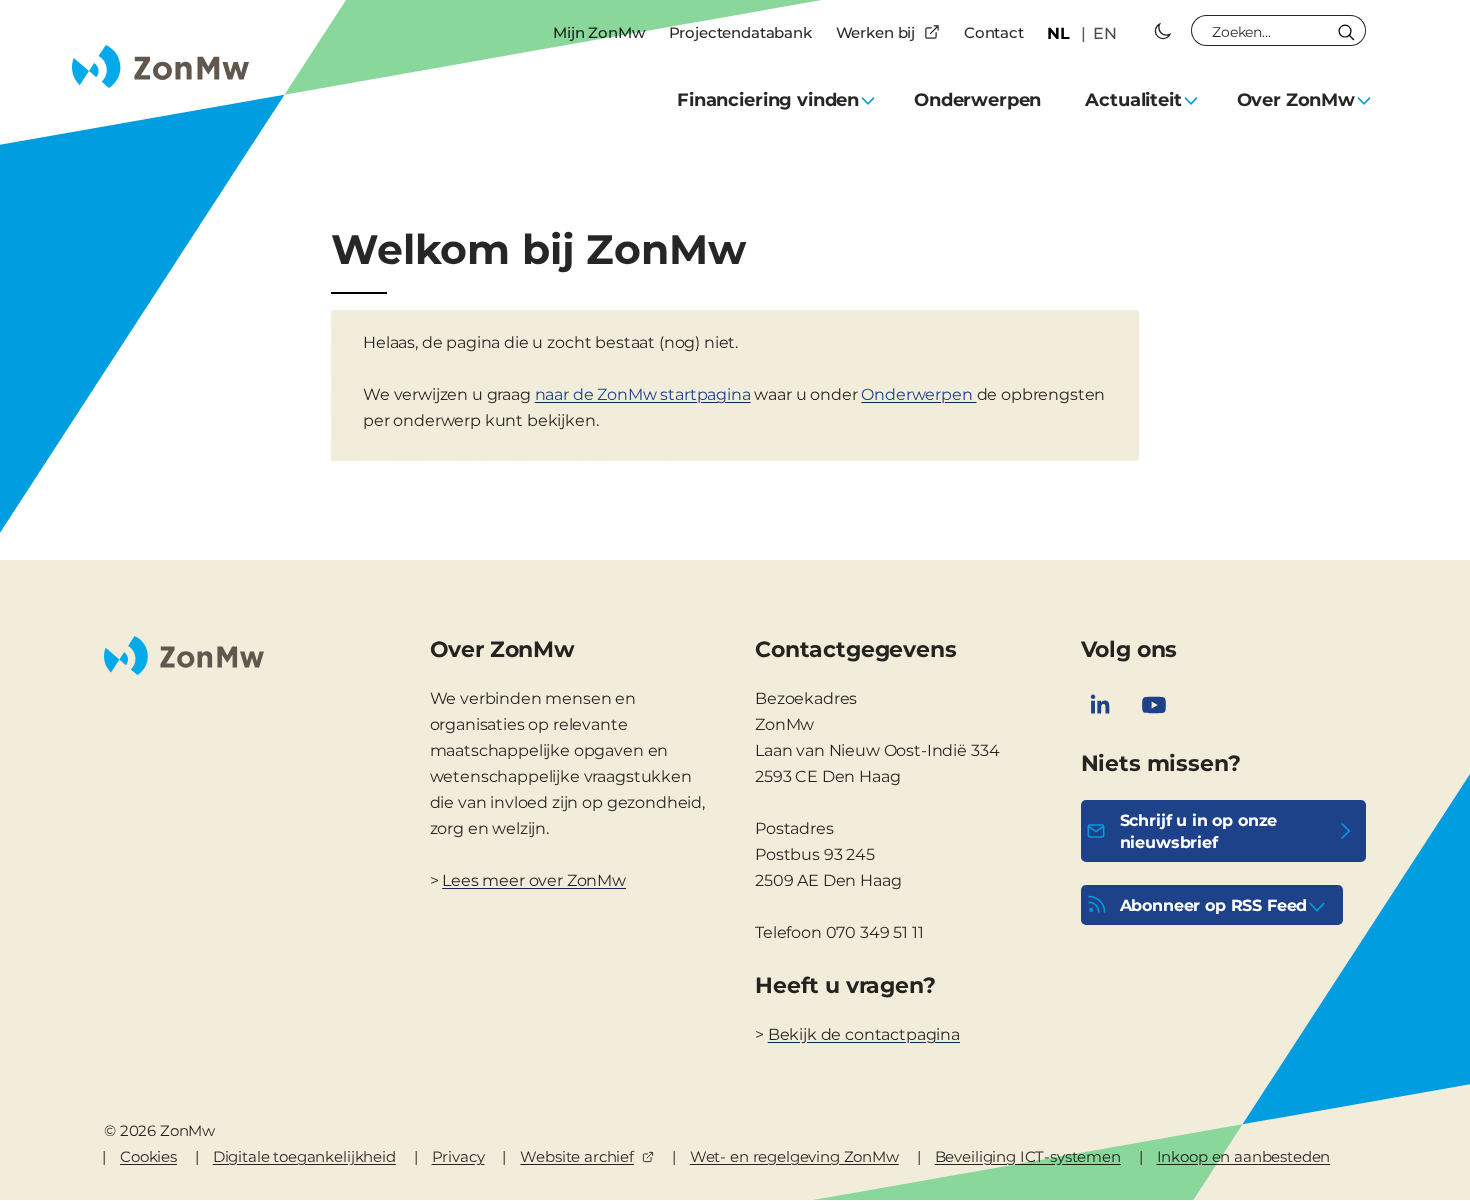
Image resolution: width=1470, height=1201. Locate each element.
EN (1105, 33)
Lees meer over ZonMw (534, 880)
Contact (994, 32)
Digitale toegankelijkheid (304, 1156)
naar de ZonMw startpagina (643, 394)
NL (1058, 33)
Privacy (458, 1156)
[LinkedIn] (1100, 705)
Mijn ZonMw (598, 32)
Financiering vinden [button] (768, 100)
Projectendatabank (740, 32)
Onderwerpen (977, 100)
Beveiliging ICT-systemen (1028, 1156)
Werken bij (875, 32)
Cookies (148, 1156)
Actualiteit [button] (1133, 100)
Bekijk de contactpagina (864, 1034)
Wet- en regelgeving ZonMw (794, 1156)
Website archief (577, 1156)
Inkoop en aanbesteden (1244, 1156)
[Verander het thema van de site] (1163, 31)
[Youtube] (1154, 705)
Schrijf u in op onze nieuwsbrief (1199, 831)
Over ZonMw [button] (1296, 100)
